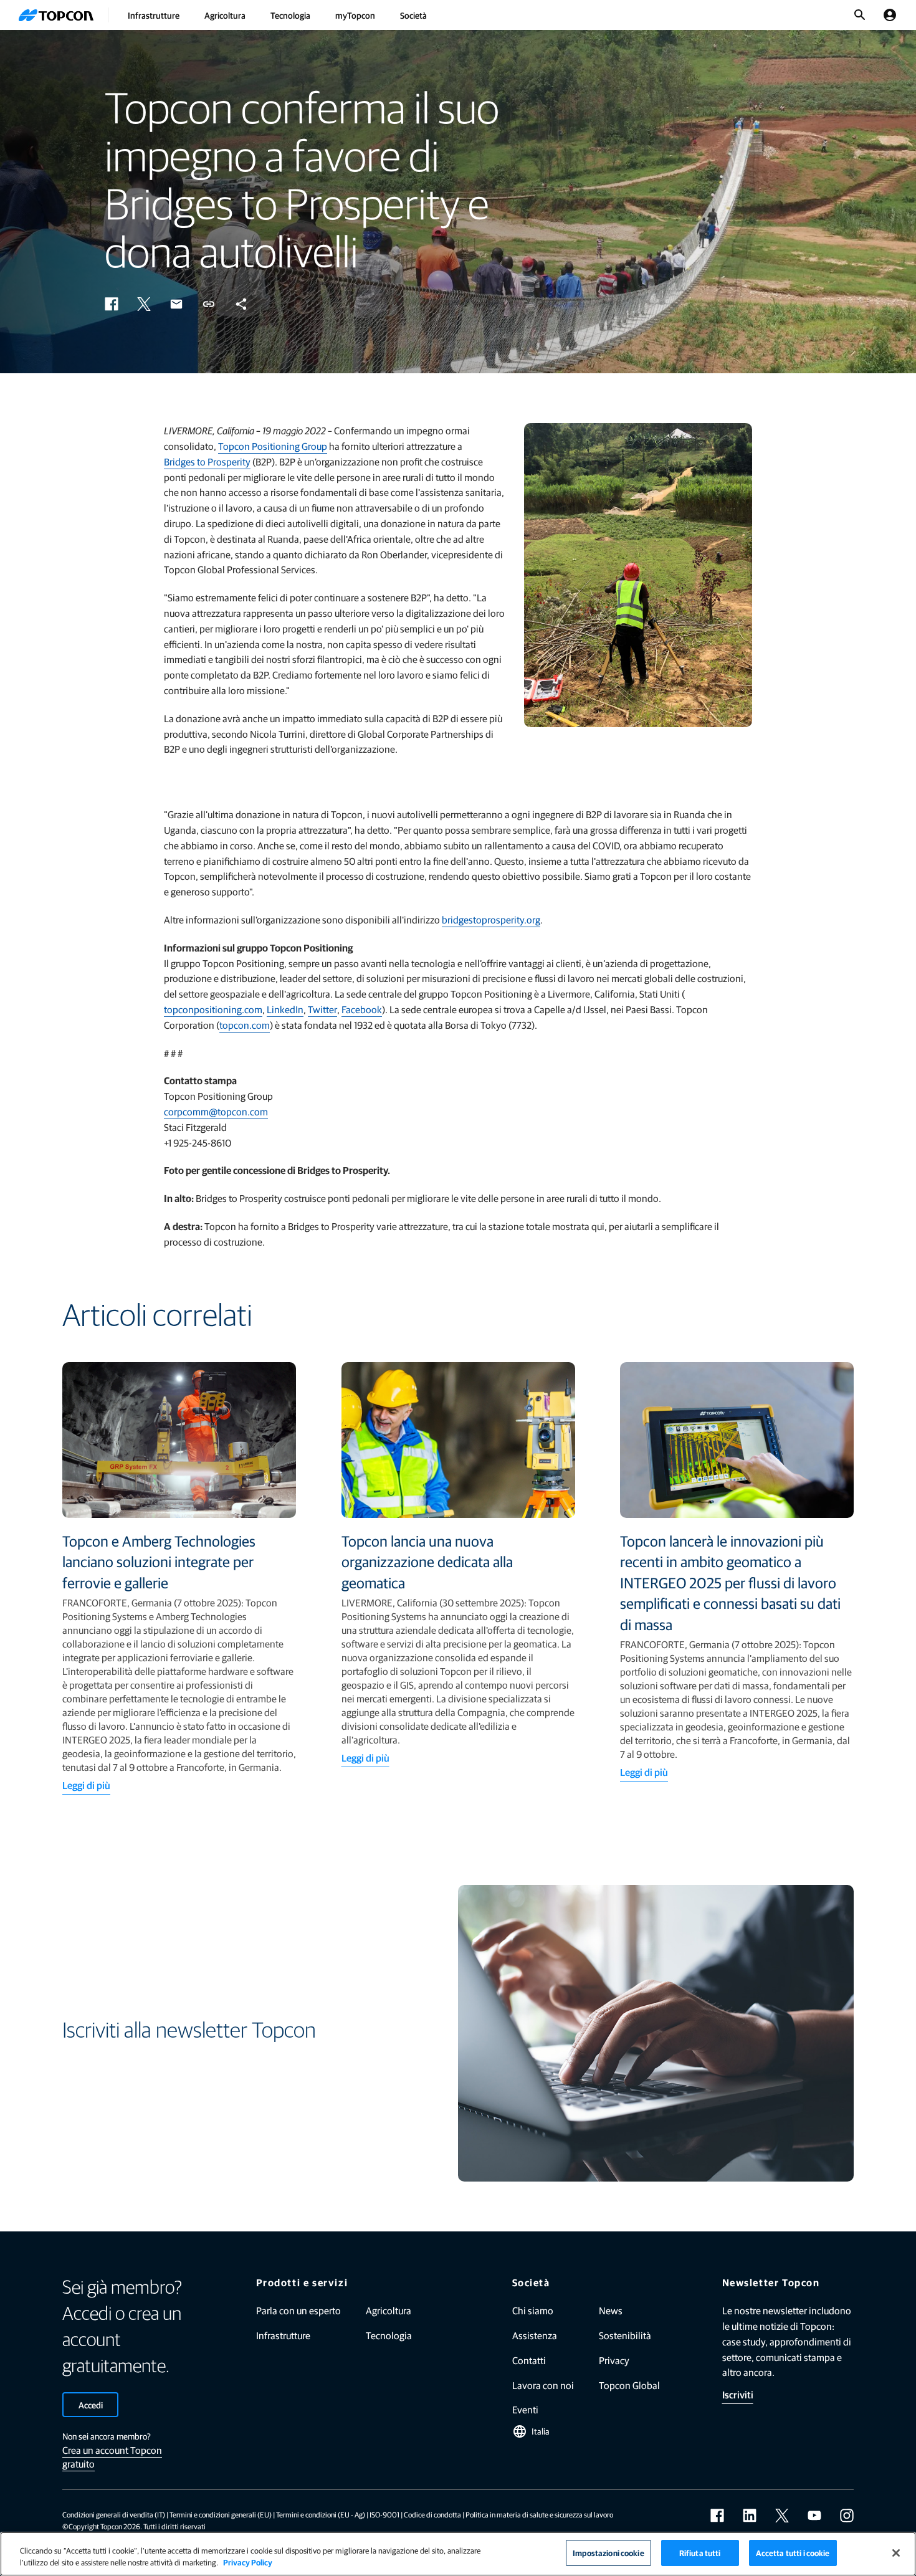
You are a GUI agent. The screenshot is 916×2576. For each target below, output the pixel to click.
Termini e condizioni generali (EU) (221, 2514)
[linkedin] (750, 2516)
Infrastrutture (154, 15)
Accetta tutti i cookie (793, 2553)
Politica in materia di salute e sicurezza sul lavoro (539, 2514)
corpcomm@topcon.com (216, 1111)
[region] (458, 2554)
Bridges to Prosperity (207, 461)
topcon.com (245, 1025)
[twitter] (782, 2516)
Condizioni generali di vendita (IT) (114, 2514)
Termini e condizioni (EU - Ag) (321, 2514)
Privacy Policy (248, 2563)
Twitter (322, 1009)
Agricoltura (225, 15)
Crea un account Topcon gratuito (112, 2457)
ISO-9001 (384, 2514)
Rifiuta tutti (700, 2553)
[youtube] (814, 2516)
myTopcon (355, 15)
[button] (112, 304)
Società (413, 15)
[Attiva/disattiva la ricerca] (860, 15)
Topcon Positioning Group (273, 446)
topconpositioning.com (213, 1009)
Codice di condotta (432, 2514)
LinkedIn (285, 1009)
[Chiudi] (896, 2553)
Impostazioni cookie (608, 2553)
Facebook (362, 1009)
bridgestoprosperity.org (491, 919)
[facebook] (717, 2516)
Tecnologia (290, 15)
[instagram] (847, 2516)
